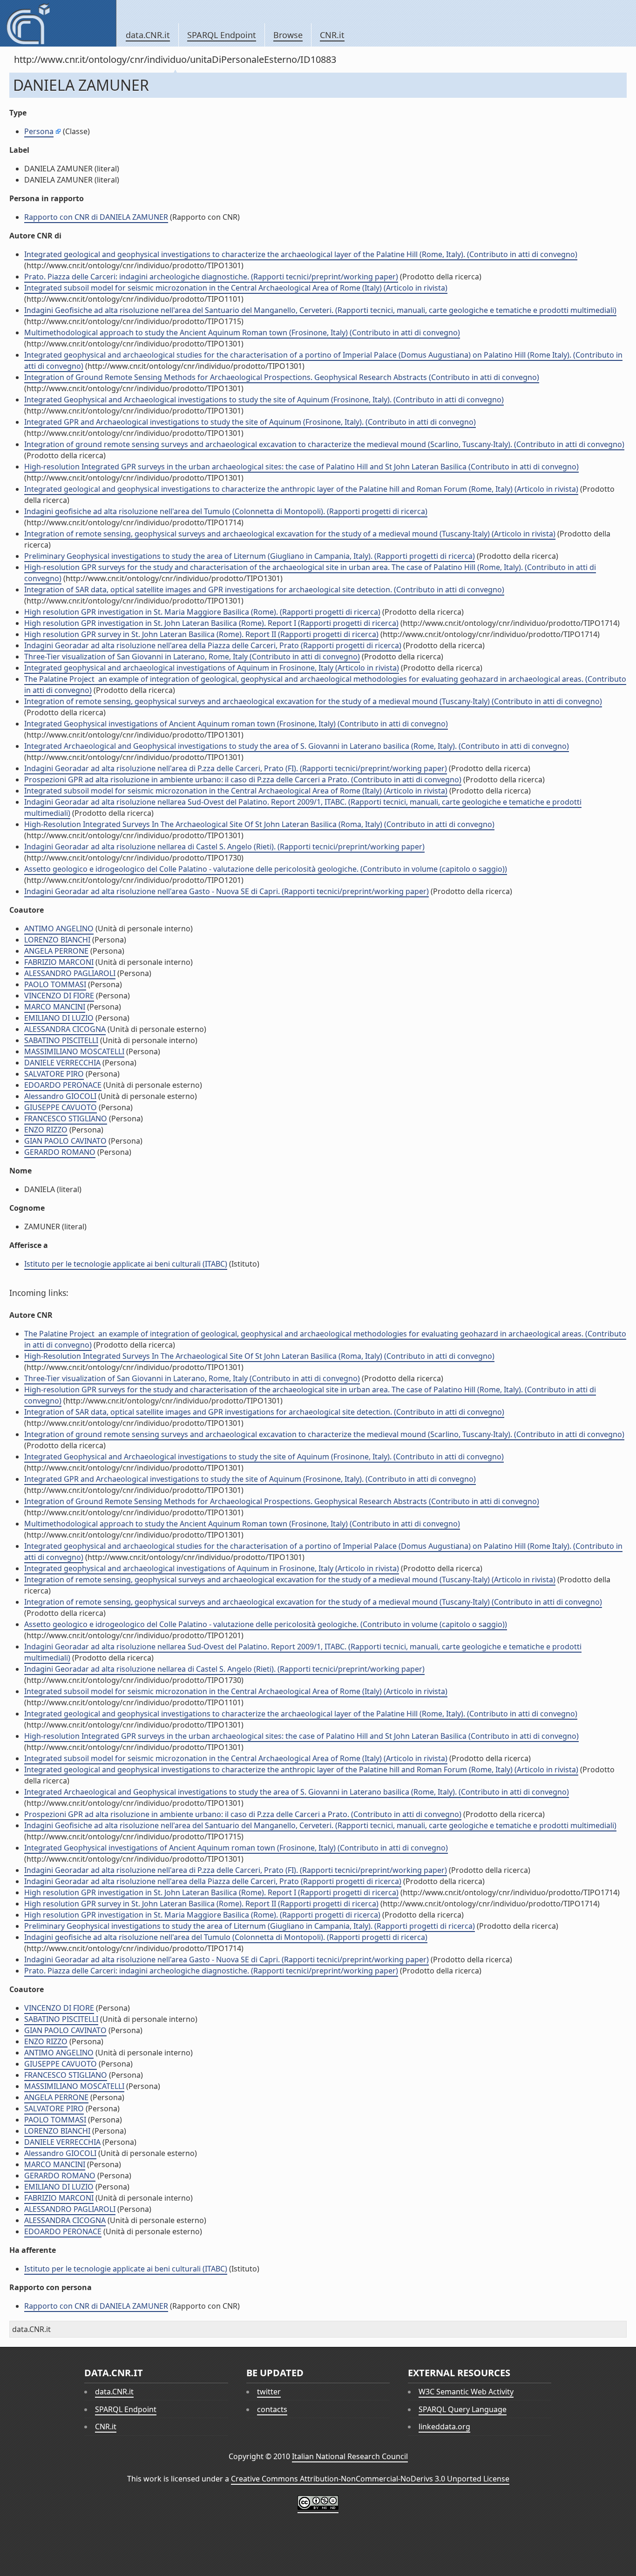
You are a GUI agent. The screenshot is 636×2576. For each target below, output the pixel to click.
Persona (39, 131)
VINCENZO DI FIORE (59, 996)
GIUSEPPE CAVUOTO (61, 1107)
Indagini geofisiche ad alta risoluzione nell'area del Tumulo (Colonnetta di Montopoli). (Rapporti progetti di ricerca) (226, 511)
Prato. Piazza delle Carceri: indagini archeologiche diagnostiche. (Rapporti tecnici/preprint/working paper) (211, 277)
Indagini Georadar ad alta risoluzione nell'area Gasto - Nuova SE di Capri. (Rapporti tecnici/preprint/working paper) (227, 891)
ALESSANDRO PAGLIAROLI (70, 973)
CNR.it (332, 35)
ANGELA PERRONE (56, 951)
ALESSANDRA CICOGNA (65, 1029)
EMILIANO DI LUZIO (59, 1018)
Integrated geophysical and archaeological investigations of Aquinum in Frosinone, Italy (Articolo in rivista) (212, 668)
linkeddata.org (444, 2427)
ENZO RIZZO (46, 1130)
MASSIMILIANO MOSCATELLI (74, 1051)
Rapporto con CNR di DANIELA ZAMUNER (96, 217)
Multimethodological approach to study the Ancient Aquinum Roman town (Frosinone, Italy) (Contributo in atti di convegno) (242, 332)
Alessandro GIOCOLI (60, 1096)
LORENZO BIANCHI (57, 940)
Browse (288, 35)
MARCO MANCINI (55, 1007)
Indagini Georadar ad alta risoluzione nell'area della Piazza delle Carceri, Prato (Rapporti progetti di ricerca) (213, 645)
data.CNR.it (148, 35)
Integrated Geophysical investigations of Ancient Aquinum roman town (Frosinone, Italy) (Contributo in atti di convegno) (236, 724)
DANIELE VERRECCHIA (62, 1063)
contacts (272, 2409)
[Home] (58, 23)
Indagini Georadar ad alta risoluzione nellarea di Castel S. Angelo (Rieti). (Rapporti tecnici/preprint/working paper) (224, 847)
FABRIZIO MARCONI (59, 962)
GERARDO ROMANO (60, 1152)
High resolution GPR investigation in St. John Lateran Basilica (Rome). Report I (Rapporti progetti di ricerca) (211, 623)
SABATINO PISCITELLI (61, 1040)
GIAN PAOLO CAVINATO (65, 1141)
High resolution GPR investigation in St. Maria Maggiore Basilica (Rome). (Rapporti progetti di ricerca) (202, 612)
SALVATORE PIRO (54, 1074)
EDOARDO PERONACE (63, 1085)
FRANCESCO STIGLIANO (66, 1119)
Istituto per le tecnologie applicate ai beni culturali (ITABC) (126, 1264)
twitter (269, 2392)
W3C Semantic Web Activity (466, 2392)
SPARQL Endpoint (222, 35)
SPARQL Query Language (463, 2409)
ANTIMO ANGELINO (59, 929)
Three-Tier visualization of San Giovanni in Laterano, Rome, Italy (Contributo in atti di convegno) (192, 657)
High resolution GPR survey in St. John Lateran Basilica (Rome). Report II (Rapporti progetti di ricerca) (201, 634)
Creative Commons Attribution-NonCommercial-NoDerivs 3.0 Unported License (370, 2479)
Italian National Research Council (350, 2456)
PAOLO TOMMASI (55, 984)
